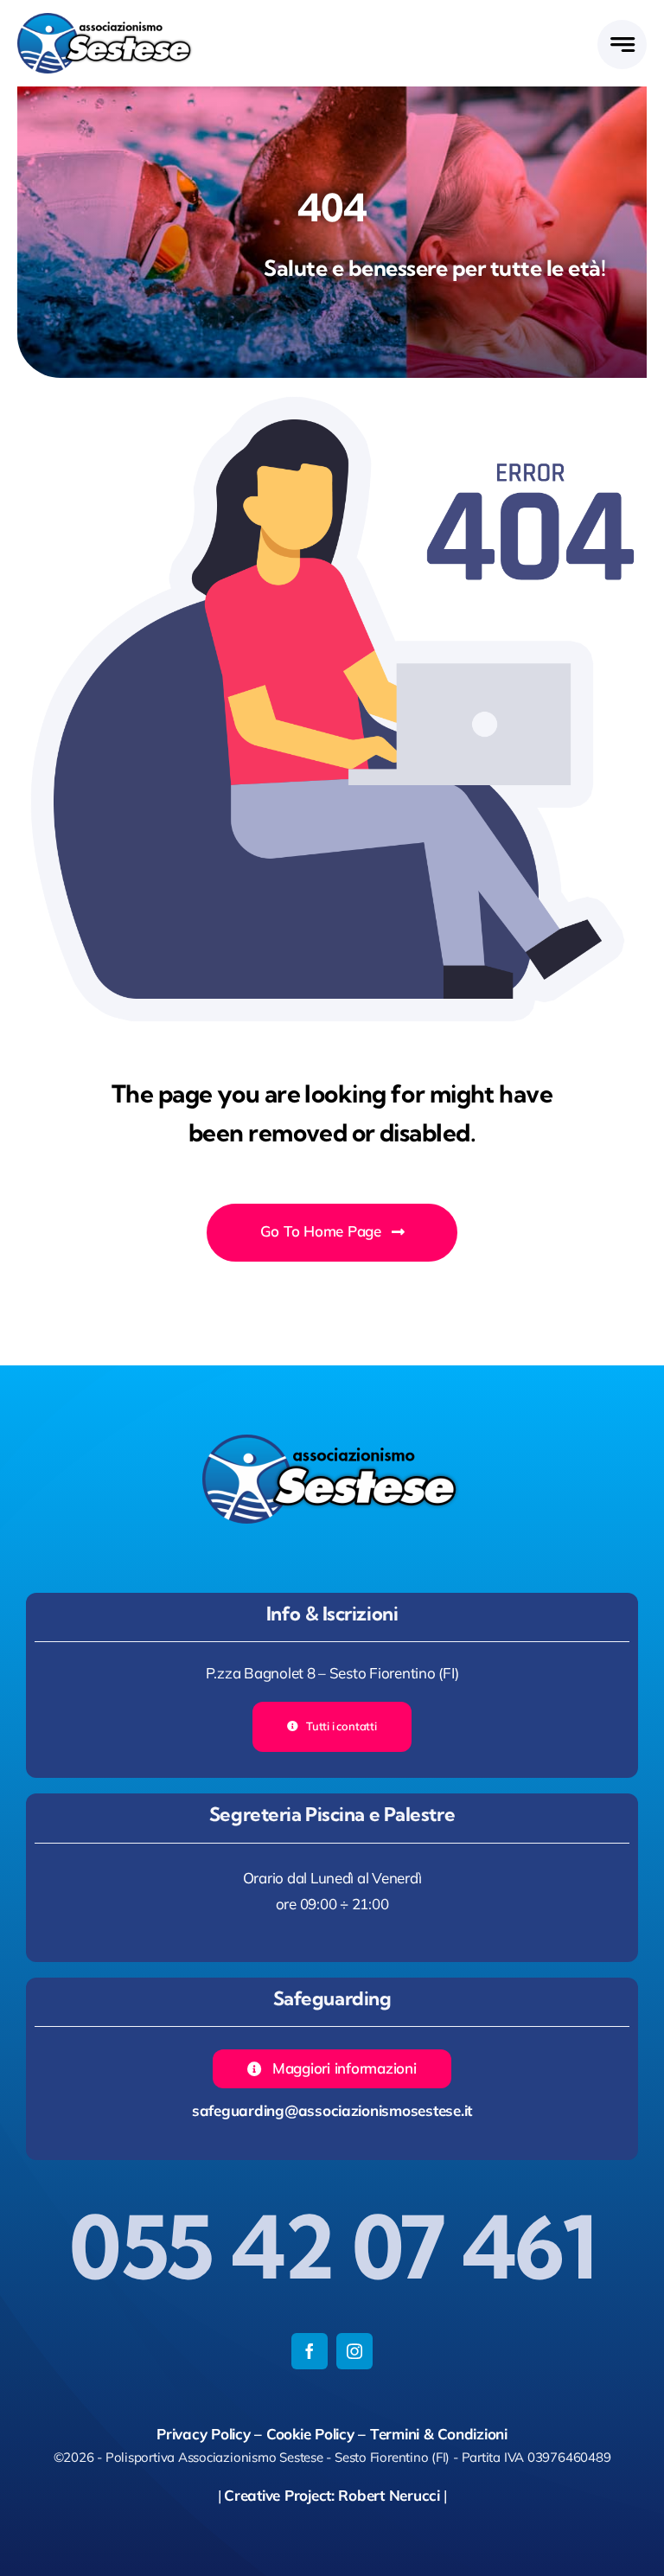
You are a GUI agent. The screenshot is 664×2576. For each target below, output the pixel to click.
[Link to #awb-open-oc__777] (622, 45)
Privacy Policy (203, 2434)
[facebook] (310, 2351)
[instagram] (354, 2351)
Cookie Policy (310, 2434)
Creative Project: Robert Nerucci (332, 2495)
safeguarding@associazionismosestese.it (332, 2110)
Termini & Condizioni (439, 2434)
